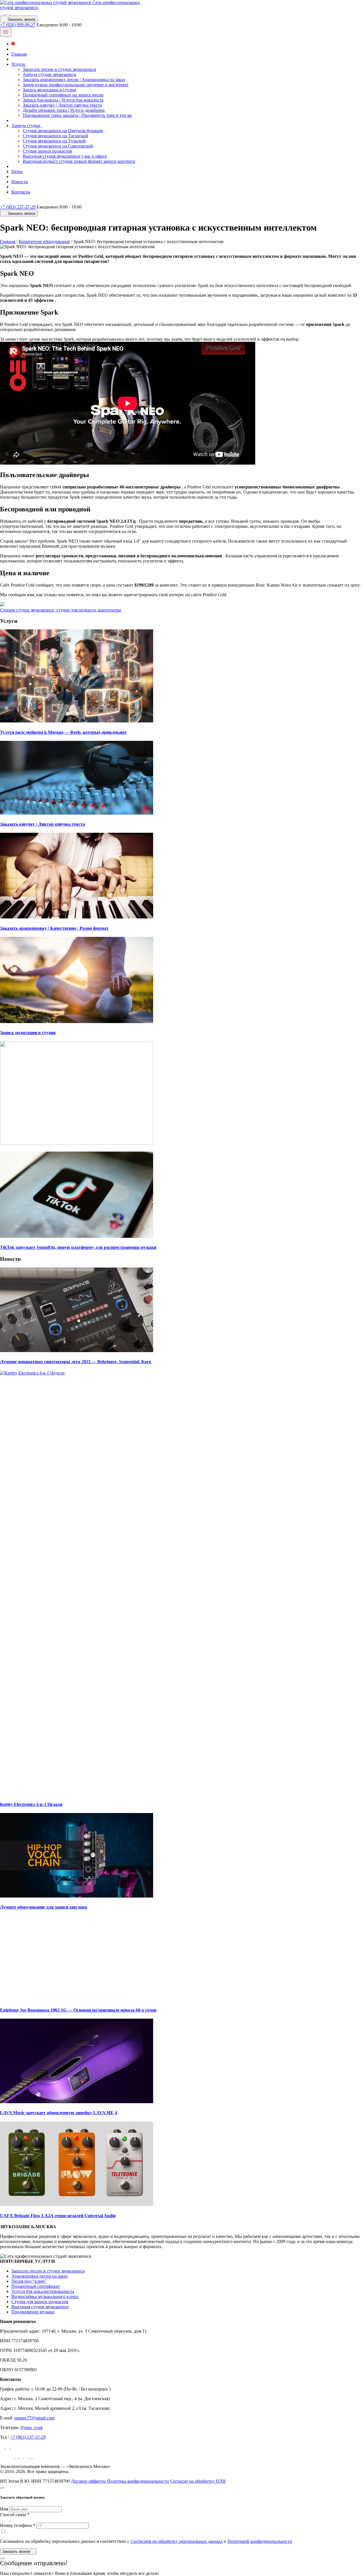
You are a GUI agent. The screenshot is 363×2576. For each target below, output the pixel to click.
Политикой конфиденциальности (260, 2541)
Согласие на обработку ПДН (198, 2481)
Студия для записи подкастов (40, 2302)
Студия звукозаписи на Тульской (54, 141)
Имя (4, 2509)
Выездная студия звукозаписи (40, 2307)
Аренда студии (26, 126)
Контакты (21, 192)
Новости (20, 182)
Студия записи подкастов (47, 151)
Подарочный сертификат (36, 2286)
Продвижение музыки (33, 2312)
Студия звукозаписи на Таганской (55, 136)
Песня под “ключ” (29, 2281)
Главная (19, 54)
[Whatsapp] (3, 13)
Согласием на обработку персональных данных (177, 2541)
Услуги (19, 64)
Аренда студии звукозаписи (49, 74)
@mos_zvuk (31, 2428)
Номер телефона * (18, 2525)
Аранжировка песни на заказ (39, 2276)
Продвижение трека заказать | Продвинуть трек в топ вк (77, 115)
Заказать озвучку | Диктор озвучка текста (62, 105)
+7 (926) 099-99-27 (18, 25)
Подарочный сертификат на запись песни (63, 95)
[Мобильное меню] (6, 32)
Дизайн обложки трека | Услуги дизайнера (64, 110)
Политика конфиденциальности (138, 2481)
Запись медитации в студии (49, 90)
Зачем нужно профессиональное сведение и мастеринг (76, 85)
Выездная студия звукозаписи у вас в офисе (65, 156)
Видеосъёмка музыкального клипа (45, 2296)
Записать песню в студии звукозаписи (59, 69)
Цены (17, 171)
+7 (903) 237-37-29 (18, 207)
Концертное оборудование (44, 242)
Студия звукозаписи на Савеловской (58, 146)
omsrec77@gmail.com (34, 2418)
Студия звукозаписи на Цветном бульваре (63, 131)
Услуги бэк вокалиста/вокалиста (43, 2291)
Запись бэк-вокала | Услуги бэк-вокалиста (63, 100)
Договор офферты (88, 2481)
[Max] (13, 13)
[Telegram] (8, 13)
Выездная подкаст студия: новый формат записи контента (79, 161)
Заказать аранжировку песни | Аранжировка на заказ (74, 80)
